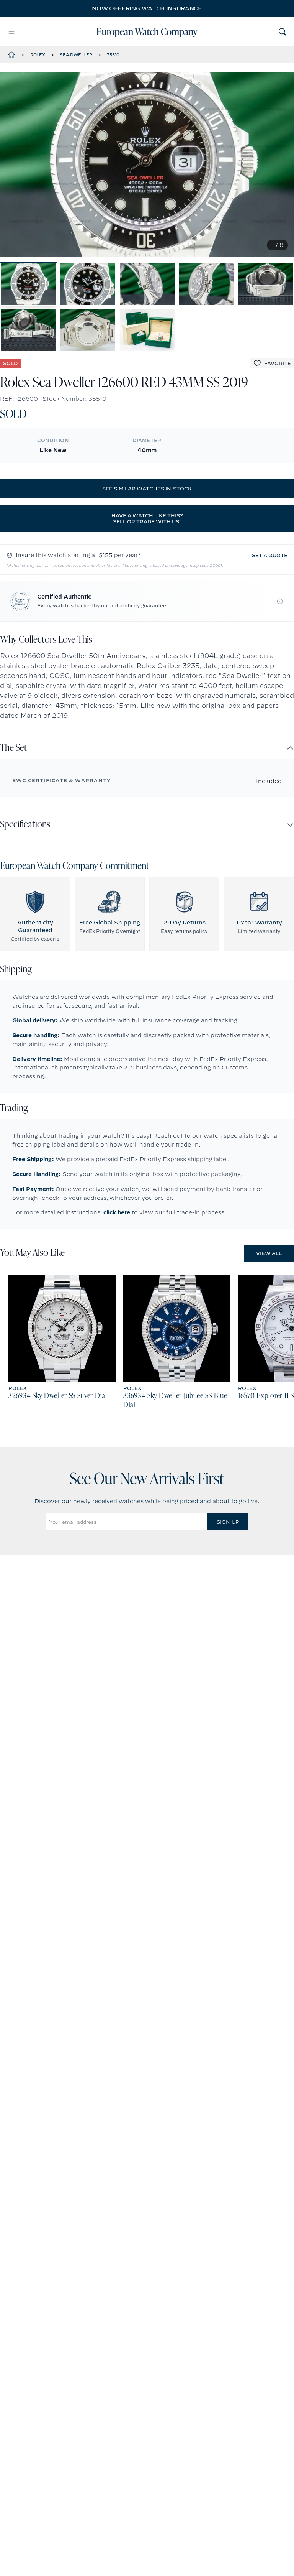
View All (269, 1253)
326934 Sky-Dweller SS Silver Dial (58, 1396)
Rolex (38, 55)
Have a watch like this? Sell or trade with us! (147, 518)
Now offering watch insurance (147, 8)
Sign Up (228, 1522)
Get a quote (269, 555)
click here (117, 1212)
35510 (113, 55)
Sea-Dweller (76, 55)
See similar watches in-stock (147, 489)
